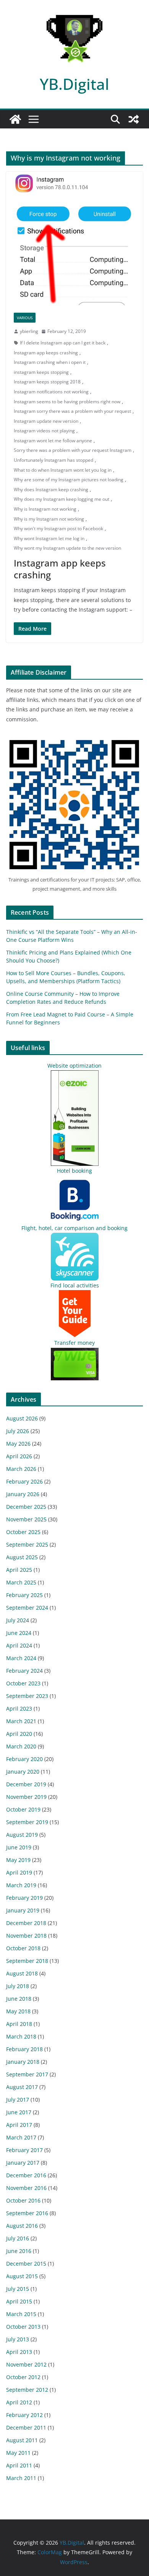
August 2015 (22, 2276)
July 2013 (18, 2339)
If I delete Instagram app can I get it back (63, 343)
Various (25, 318)
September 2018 (27, 1961)
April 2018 (19, 2024)
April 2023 (19, 1708)
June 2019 (19, 1847)
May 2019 (18, 1860)
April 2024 (19, 1645)
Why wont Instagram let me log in (49, 538)
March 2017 (21, 2137)
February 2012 (24, 2415)
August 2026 (22, 1418)
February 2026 (24, 1481)
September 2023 (27, 1696)
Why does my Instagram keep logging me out (62, 499)
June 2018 (19, 1999)
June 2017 (19, 2112)
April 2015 (19, 2301)
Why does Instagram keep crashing (51, 489)
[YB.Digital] (15, 119)
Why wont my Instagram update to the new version (67, 548)
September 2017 (27, 2074)
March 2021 (21, 1721)
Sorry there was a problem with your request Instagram (73, 450)
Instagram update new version (46, 421)
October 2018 (23, 1948)
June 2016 (19, 2251)
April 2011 (19, 2465)
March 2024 (21, 1658)
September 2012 (27, 2390)
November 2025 (26, 1519)
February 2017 (24, 2150)
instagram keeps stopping (41, 372)
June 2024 (19, 1633)
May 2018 (18, 2011)
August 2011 (22, 2440)
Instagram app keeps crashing (46, 353)
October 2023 (23, 1683)
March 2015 (21, 2314)
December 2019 (26, 1784)
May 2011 (18, 2453)
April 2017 (19, 2125)
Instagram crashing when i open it (50, 362)
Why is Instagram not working (45, 509)
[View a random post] (134, 119)
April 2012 (19, 2402)
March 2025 (21, 1582)
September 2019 (27, 1822)
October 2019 (23, 1809)
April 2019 (19, 1872)
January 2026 (23, 1494)
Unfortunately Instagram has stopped (53, 460)
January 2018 (23, 2062)
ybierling (29, 331)
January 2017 (23, 2163)
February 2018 (24, 2049)
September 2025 (27, 1544)
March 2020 (21, 1746)
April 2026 (19, 1456)
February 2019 (24, 1898)
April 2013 (19, 2352)
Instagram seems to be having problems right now (67, 402)
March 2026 (21, 1469)
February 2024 (24, 1671)
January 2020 (23, 1772)
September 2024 (27, 1608)
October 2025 (23, 1532)
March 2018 (21, 2036)
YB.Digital (74, 84)
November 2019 (26, 1797)
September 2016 (27, 2213)
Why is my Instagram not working (49, 519)
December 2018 (26, 1923)
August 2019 (22, 1835)
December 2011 (26, 2427)
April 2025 (19, 1570)
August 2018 (22, 1973)
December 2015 (26, 2264)
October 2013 (23, 2327)
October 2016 (23, 2200)
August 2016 (22, 2226)
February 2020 (24, 1759)
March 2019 (21, 1885)
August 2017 (22, 2087)
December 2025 (26, 1507)
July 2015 (18, 2289)
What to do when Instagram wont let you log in (63, 470)
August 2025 (22, 1557)
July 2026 (18, 1431)
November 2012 (26, 2364)
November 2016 (26, 2188)
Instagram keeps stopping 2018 (47, 382)
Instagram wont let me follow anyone (53, 441)
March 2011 (21, 2478)
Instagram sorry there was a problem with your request (72, 411)
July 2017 (18, 2100)
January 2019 (23, 1910)
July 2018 (18, 1986)
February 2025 (24, 1595)
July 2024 (18, 1620)
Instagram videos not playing (44, 431)
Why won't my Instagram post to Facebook (58, 528)
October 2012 (23, 2377)
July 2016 (18, 2238)
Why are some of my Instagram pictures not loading (69, 480)
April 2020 (19, 1734)
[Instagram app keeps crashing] (74, 238)
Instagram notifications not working (51, 392)
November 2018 (26, 1936)
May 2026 (18, 1444)
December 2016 (26, 2175)
